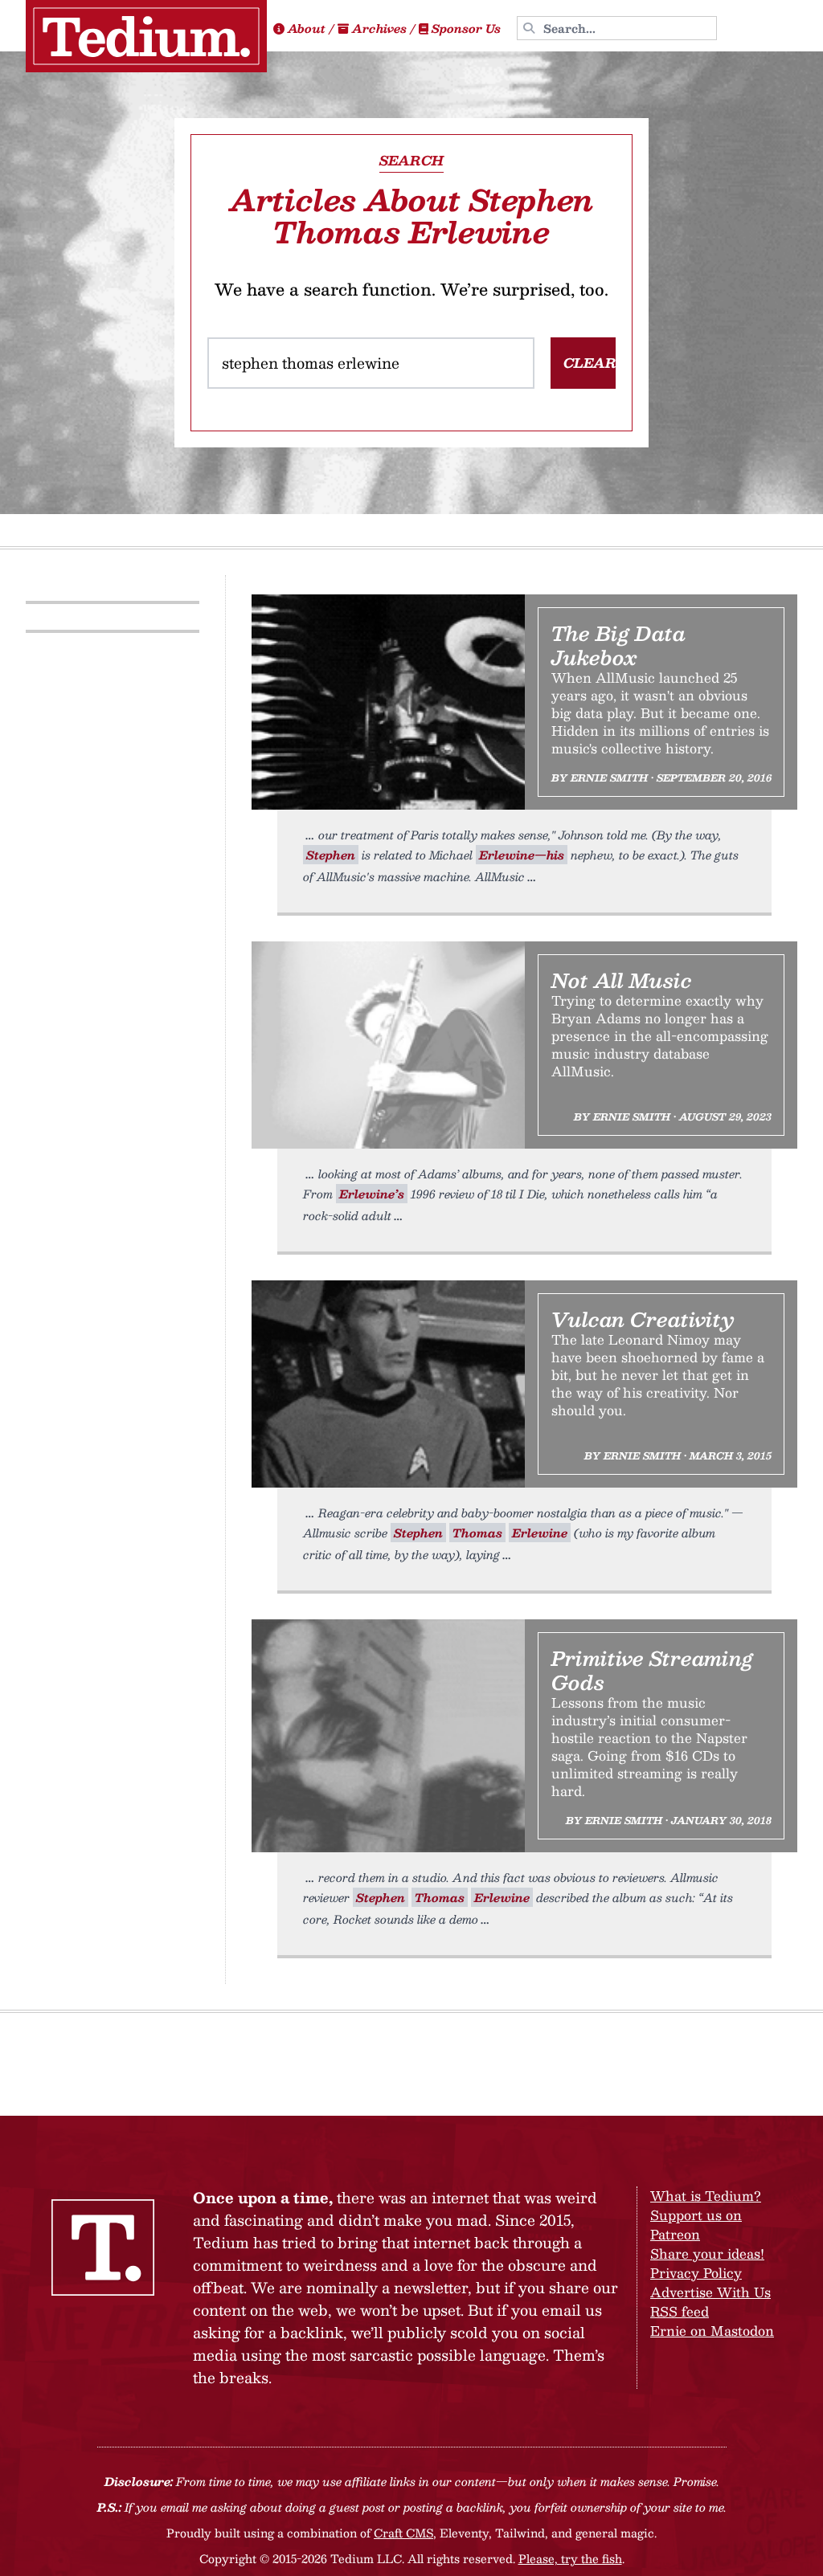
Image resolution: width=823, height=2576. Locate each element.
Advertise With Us (710, 2292)
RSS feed (680, 2311)
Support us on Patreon (696, 2225)
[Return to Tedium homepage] (146, 36)
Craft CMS (403, 2533)
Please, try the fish (570, 2558)
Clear (590, 363)
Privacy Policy (696, 2273)
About (307, 28)
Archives (379, 28)
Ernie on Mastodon (712, 2331)
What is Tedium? (706, 2196)
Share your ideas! (707, 2253)
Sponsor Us (466, 28)
